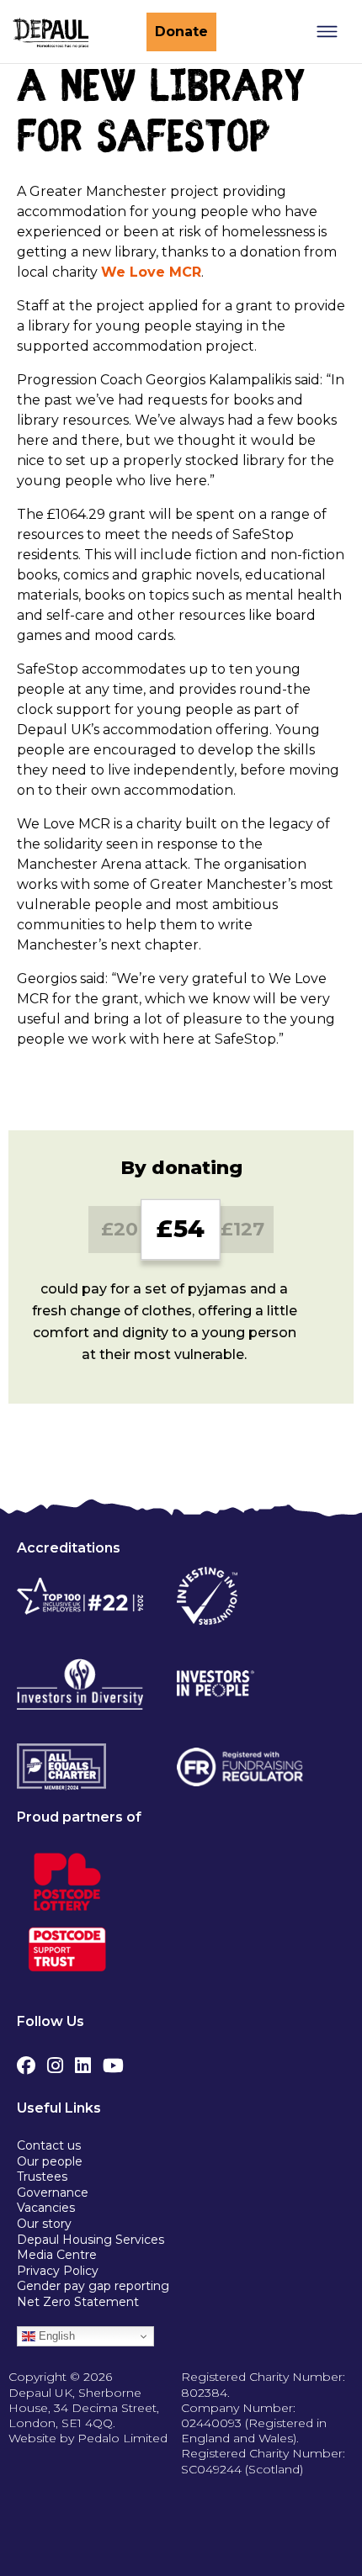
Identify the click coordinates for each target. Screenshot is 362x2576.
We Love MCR (151, 272)
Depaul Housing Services (90, 2240)
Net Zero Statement (78, 2302)
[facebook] (26, 2061)
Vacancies (46, 2208)
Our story (44, 2224)
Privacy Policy (58, 2271)
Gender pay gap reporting (93, 2286)
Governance (53, 2193)
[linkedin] (83, 2061)
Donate (181, 32)
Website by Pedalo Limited (88, 2438)
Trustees (42, 2177)
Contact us (49, 2145)
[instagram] (55, 2061)
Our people (50, 2161)
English (55, 2336)
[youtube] (113, 2061)
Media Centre (57, 2255)
